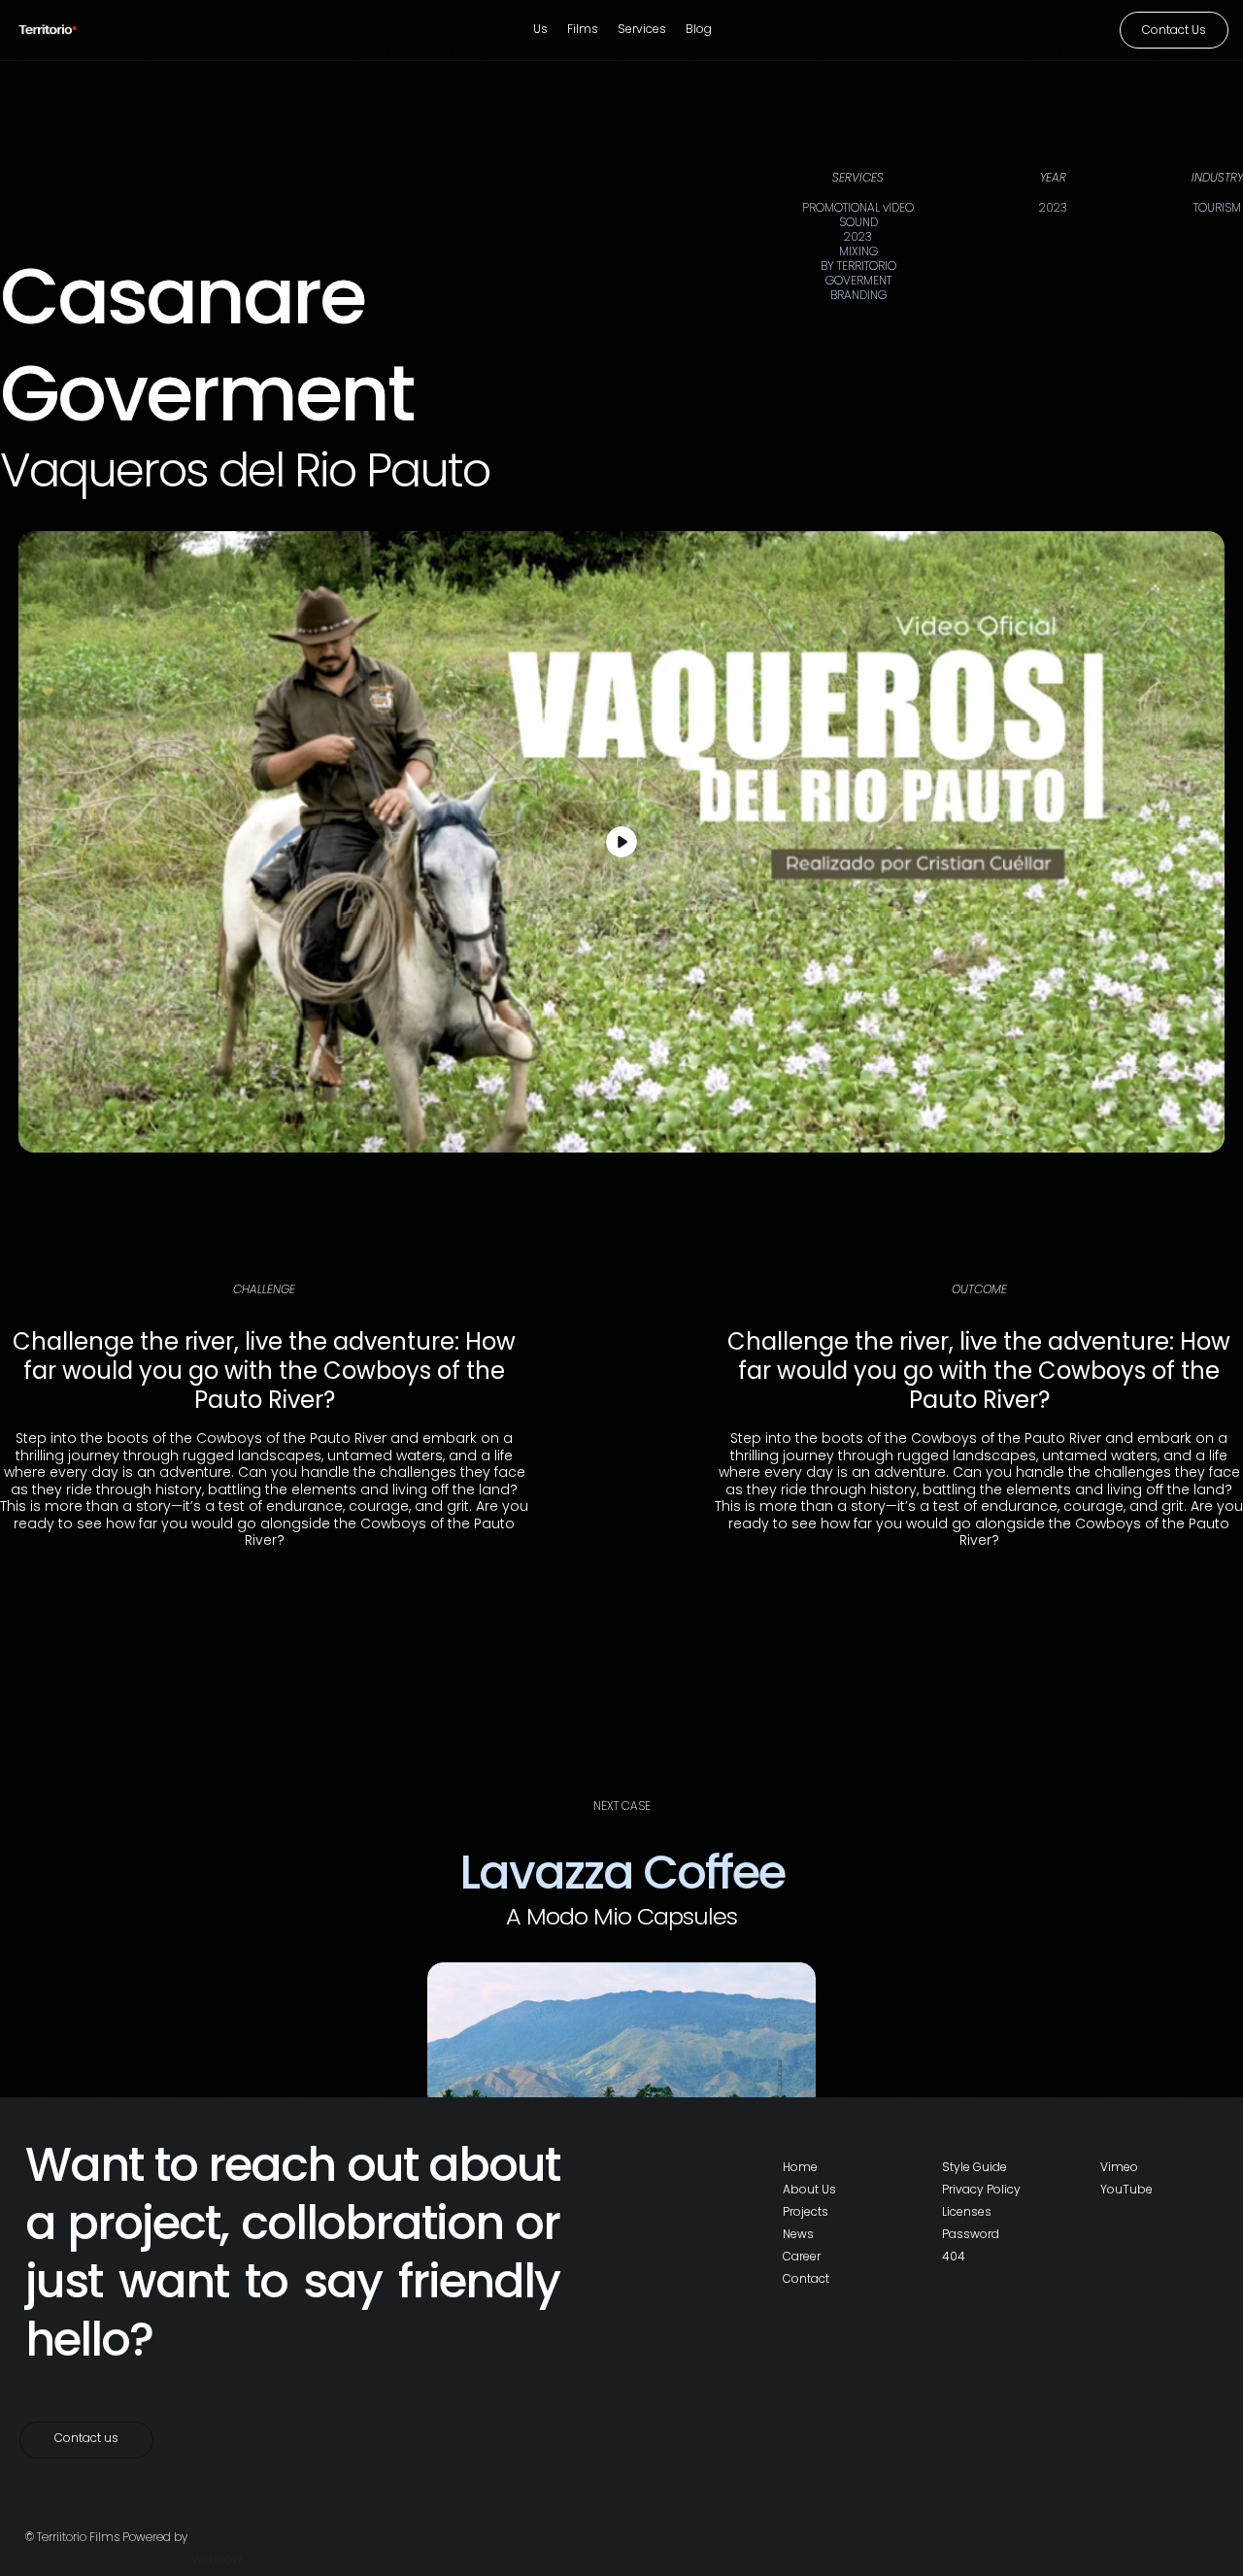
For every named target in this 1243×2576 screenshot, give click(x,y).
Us (540, 29)
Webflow (217, 2559)
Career (802, 2256)
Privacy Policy (981, 2189)
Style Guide (974, 2167)
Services (642, 29)
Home (800, 2167)
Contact (806, 2278)
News (798, 2234)
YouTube (1126, 2189)
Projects (806, 2211)
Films (583, 29)
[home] (63, 30)
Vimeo (1119, 2167)
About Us (809, 2189)
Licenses (967, 2211)
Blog (699, 29)
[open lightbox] (621, 842)
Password (971, 2234)
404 (954, 2256)
